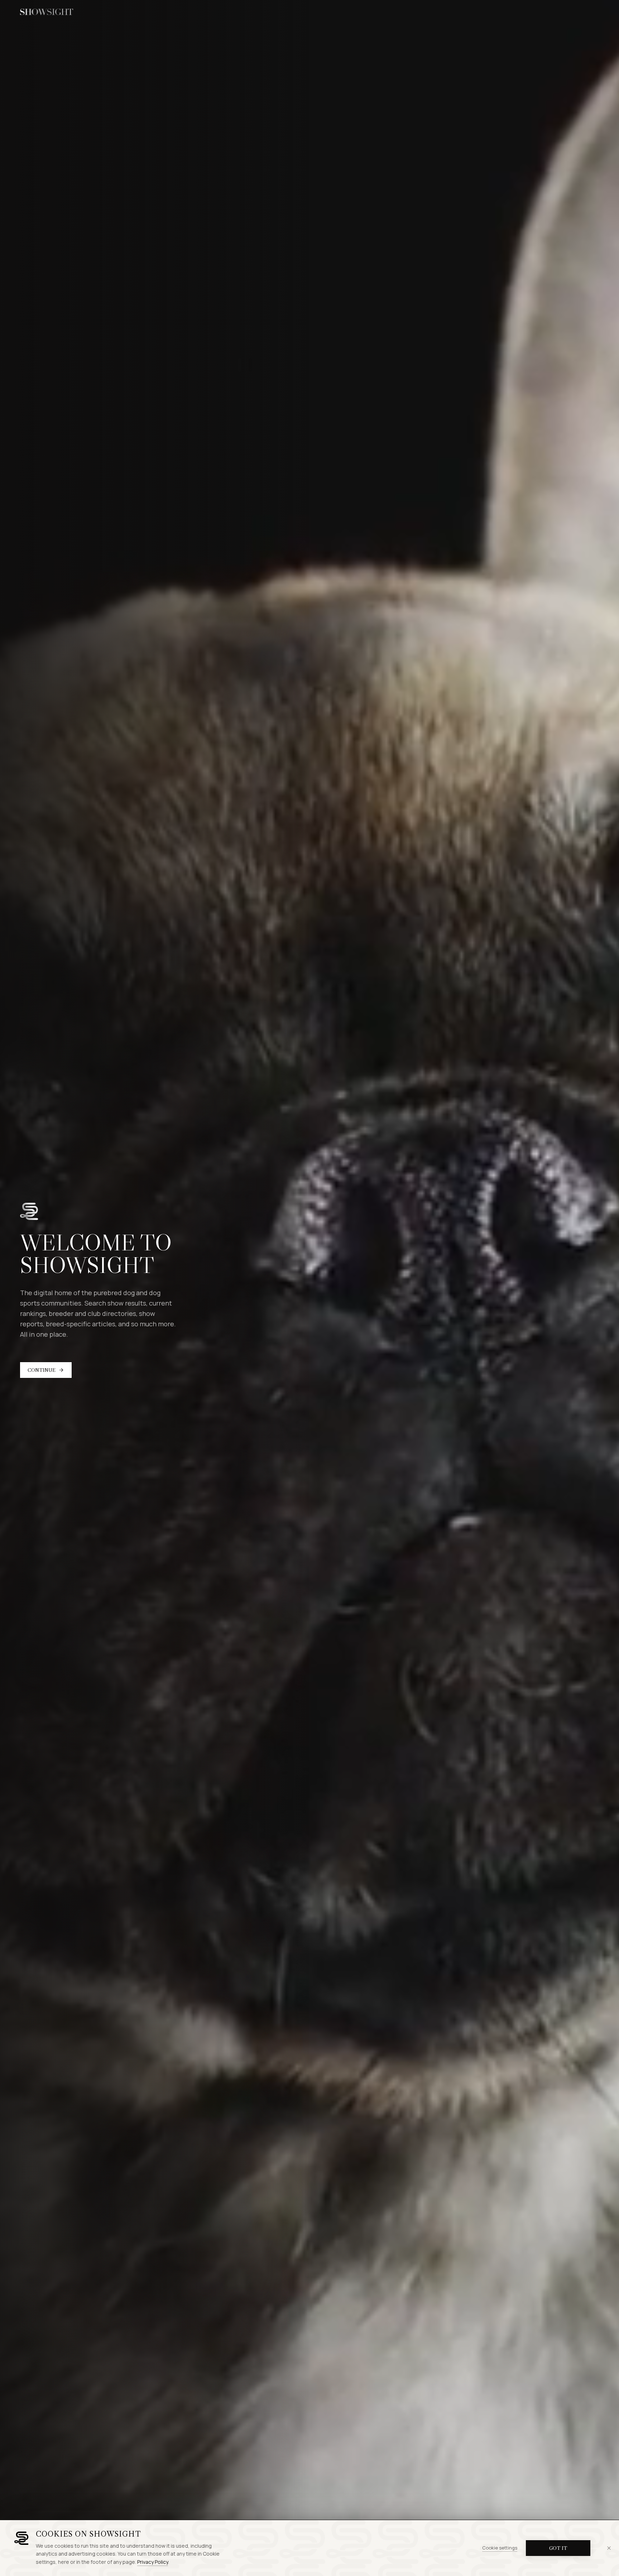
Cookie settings (500, 2548)
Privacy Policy (153, 2562)
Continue (42, 1370)
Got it (558, 2548)
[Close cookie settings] (609, 2548)
